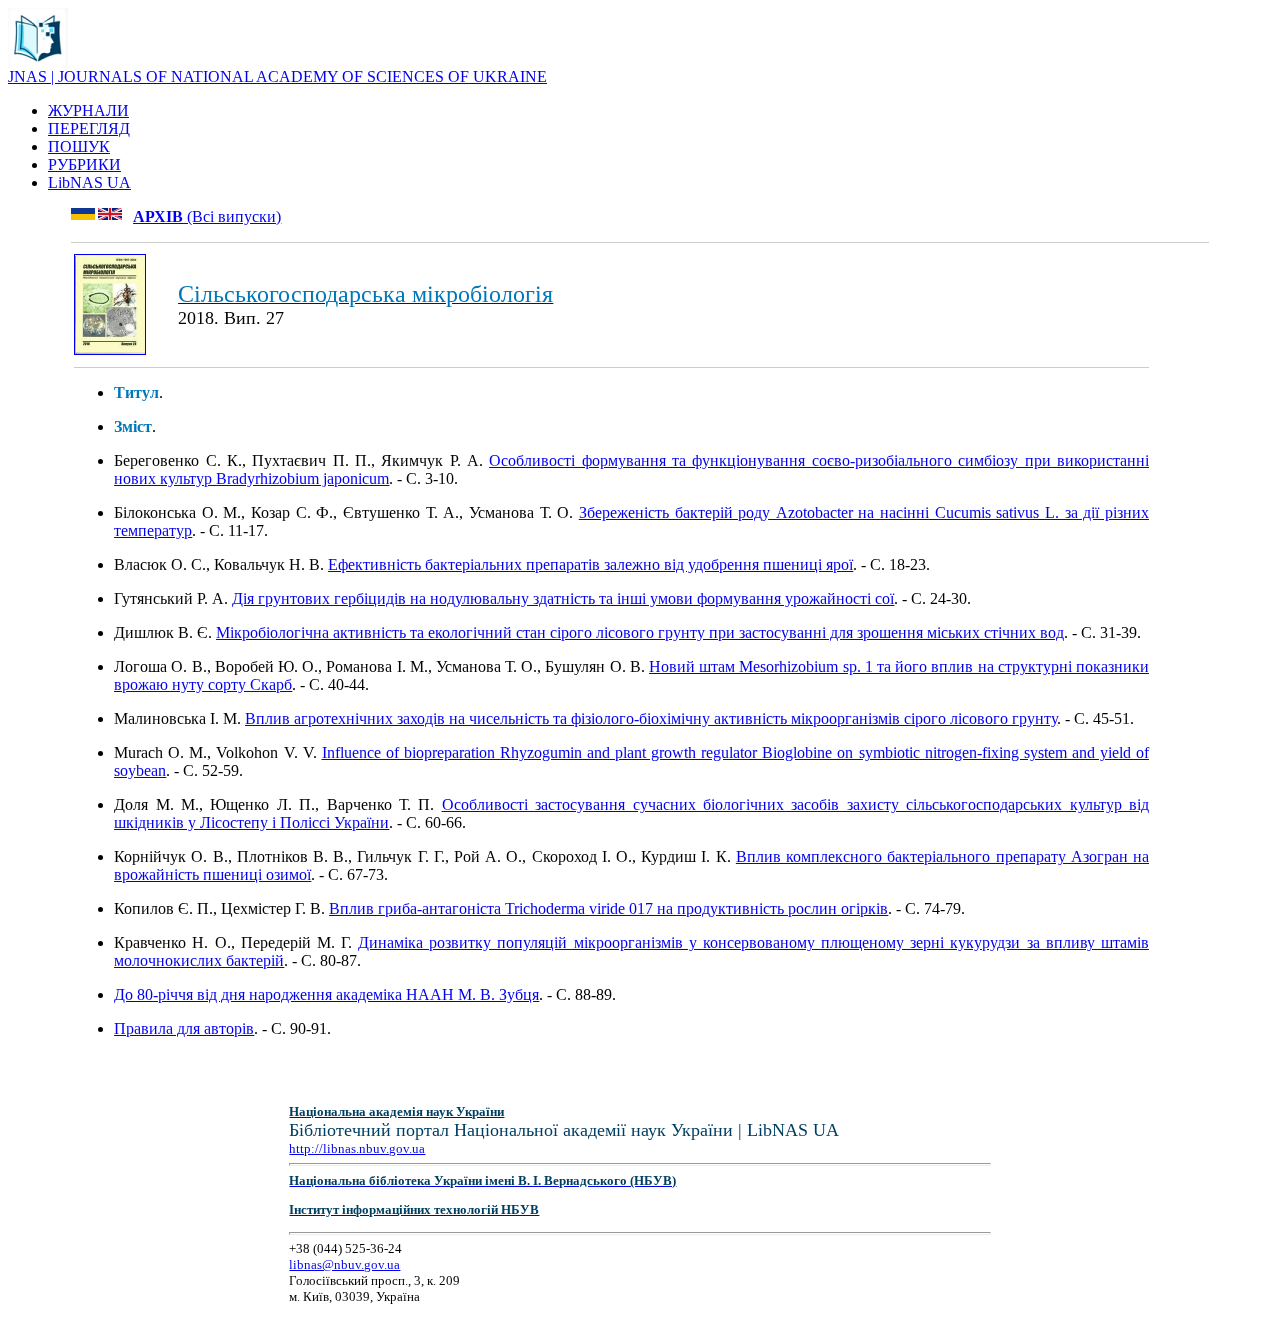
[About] (38, 62)
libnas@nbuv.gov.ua (344, 1264)
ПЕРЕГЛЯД (89, 128)
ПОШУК (79, 146)
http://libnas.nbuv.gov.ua (357, 1148)
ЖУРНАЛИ (88, 110)
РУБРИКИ (84, 164)
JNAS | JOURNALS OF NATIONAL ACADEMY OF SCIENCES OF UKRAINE (277, 76)
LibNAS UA (89, 182)
